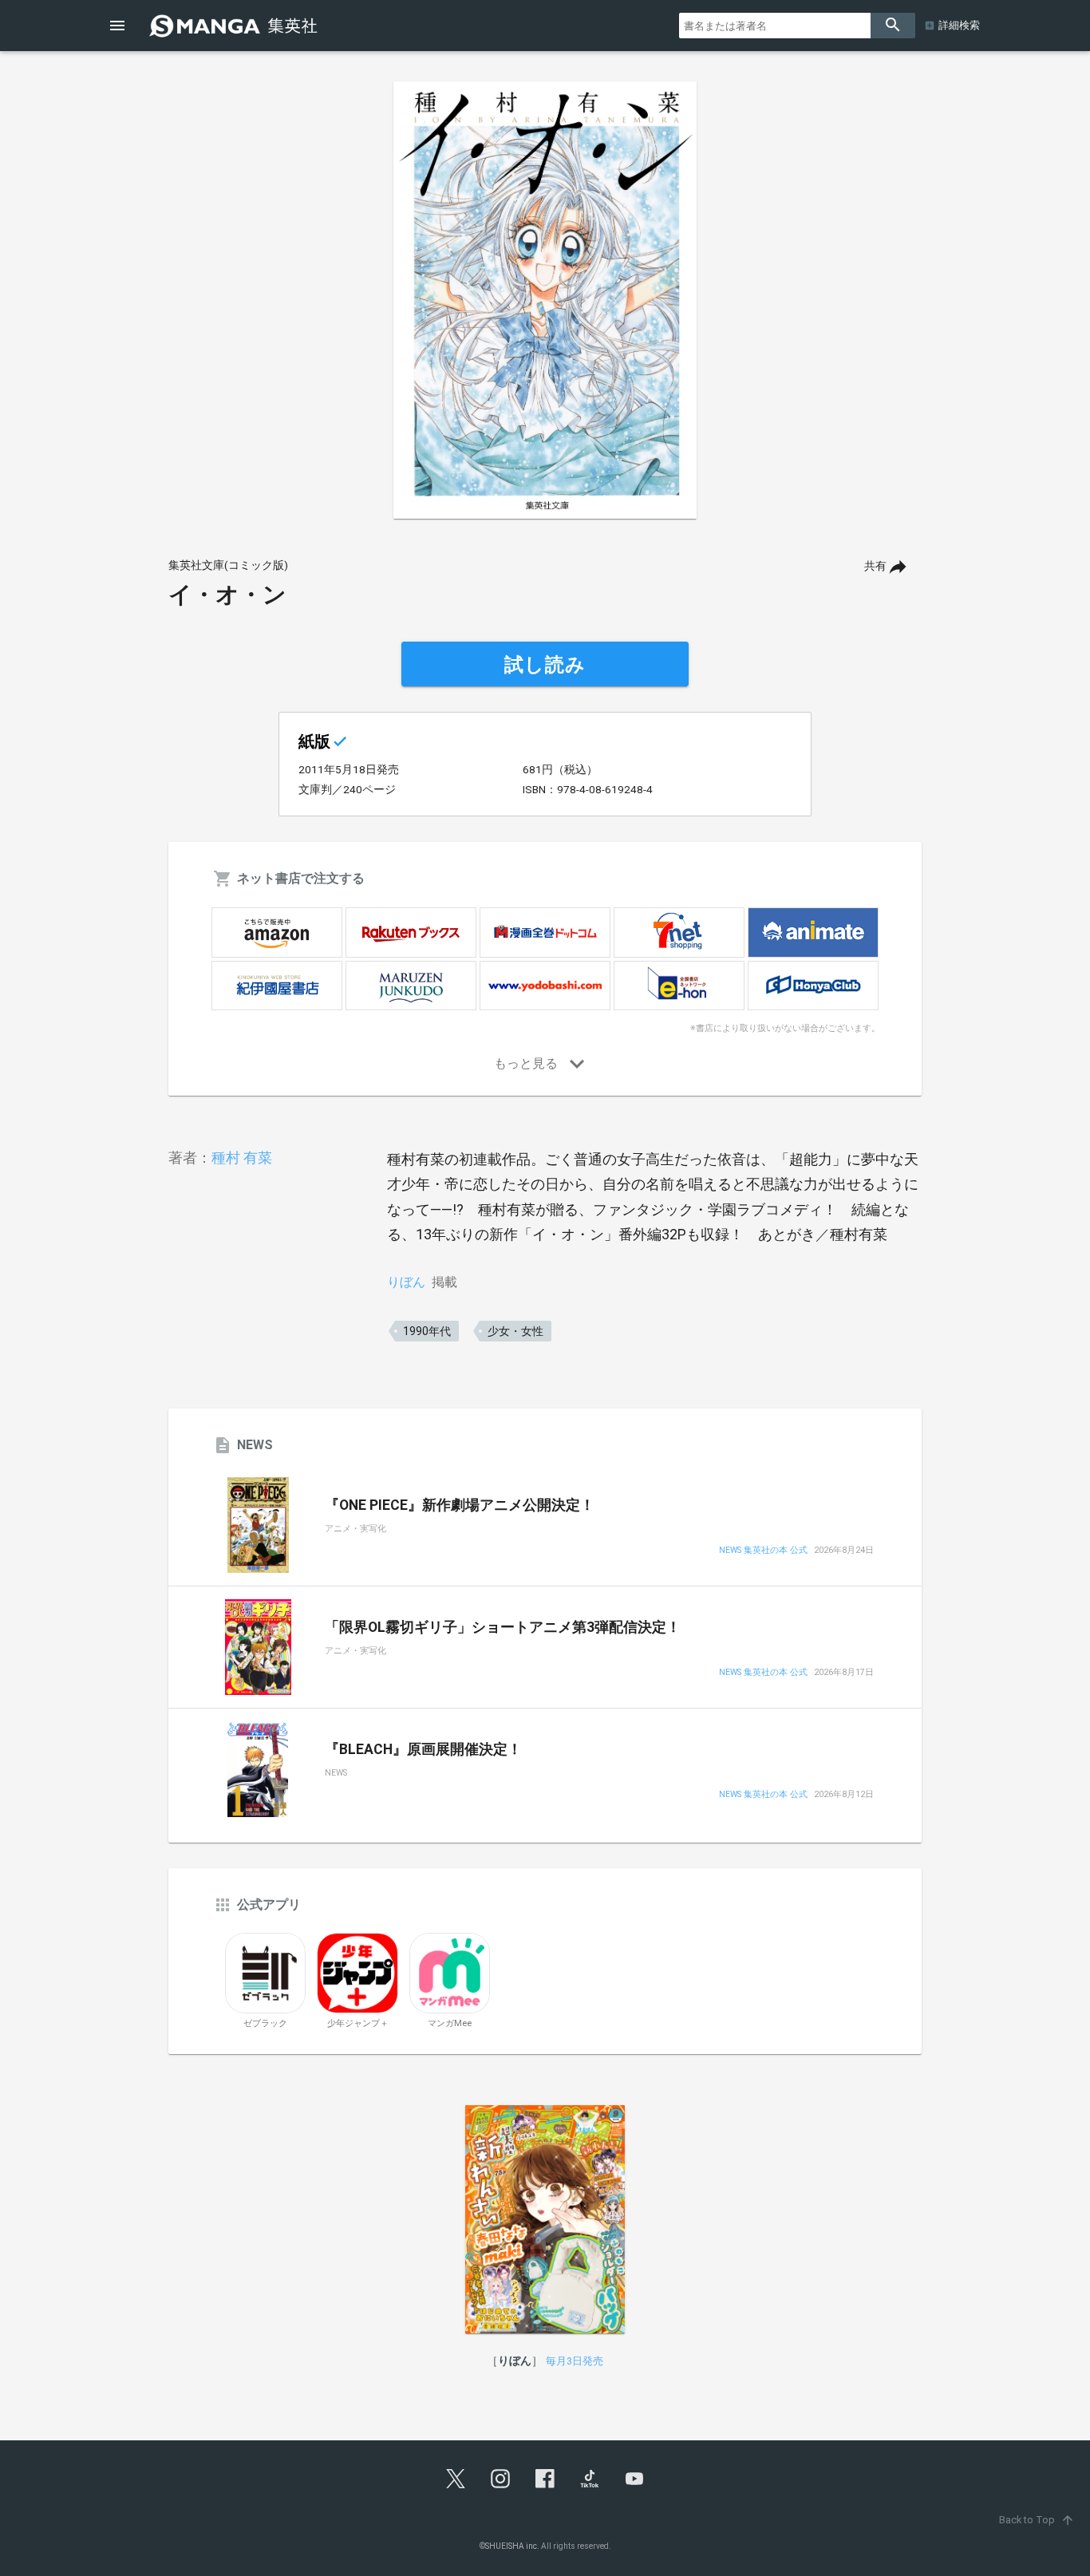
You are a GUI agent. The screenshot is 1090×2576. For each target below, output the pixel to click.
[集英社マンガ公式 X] (456, 2479)
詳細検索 (959, 25)
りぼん (406, 1282)
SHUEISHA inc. (512, 2546)
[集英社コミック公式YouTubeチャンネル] (634, 2479)
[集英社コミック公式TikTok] (590, 2479)
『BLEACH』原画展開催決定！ (423, 1749)
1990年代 (427, 1331)
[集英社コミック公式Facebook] (545, 2479)
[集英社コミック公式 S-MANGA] (235, 26)
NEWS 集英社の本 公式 (763, 1551)
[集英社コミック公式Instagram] (500, 2479)
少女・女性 (515, 1331)
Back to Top (1037, 2520)
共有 (875, 566)
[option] (545, 300)
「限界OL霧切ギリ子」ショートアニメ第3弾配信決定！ (503, 1627)
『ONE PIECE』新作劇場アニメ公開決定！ (460, 1505)
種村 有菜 (242, 1158)
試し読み (545, 665)
